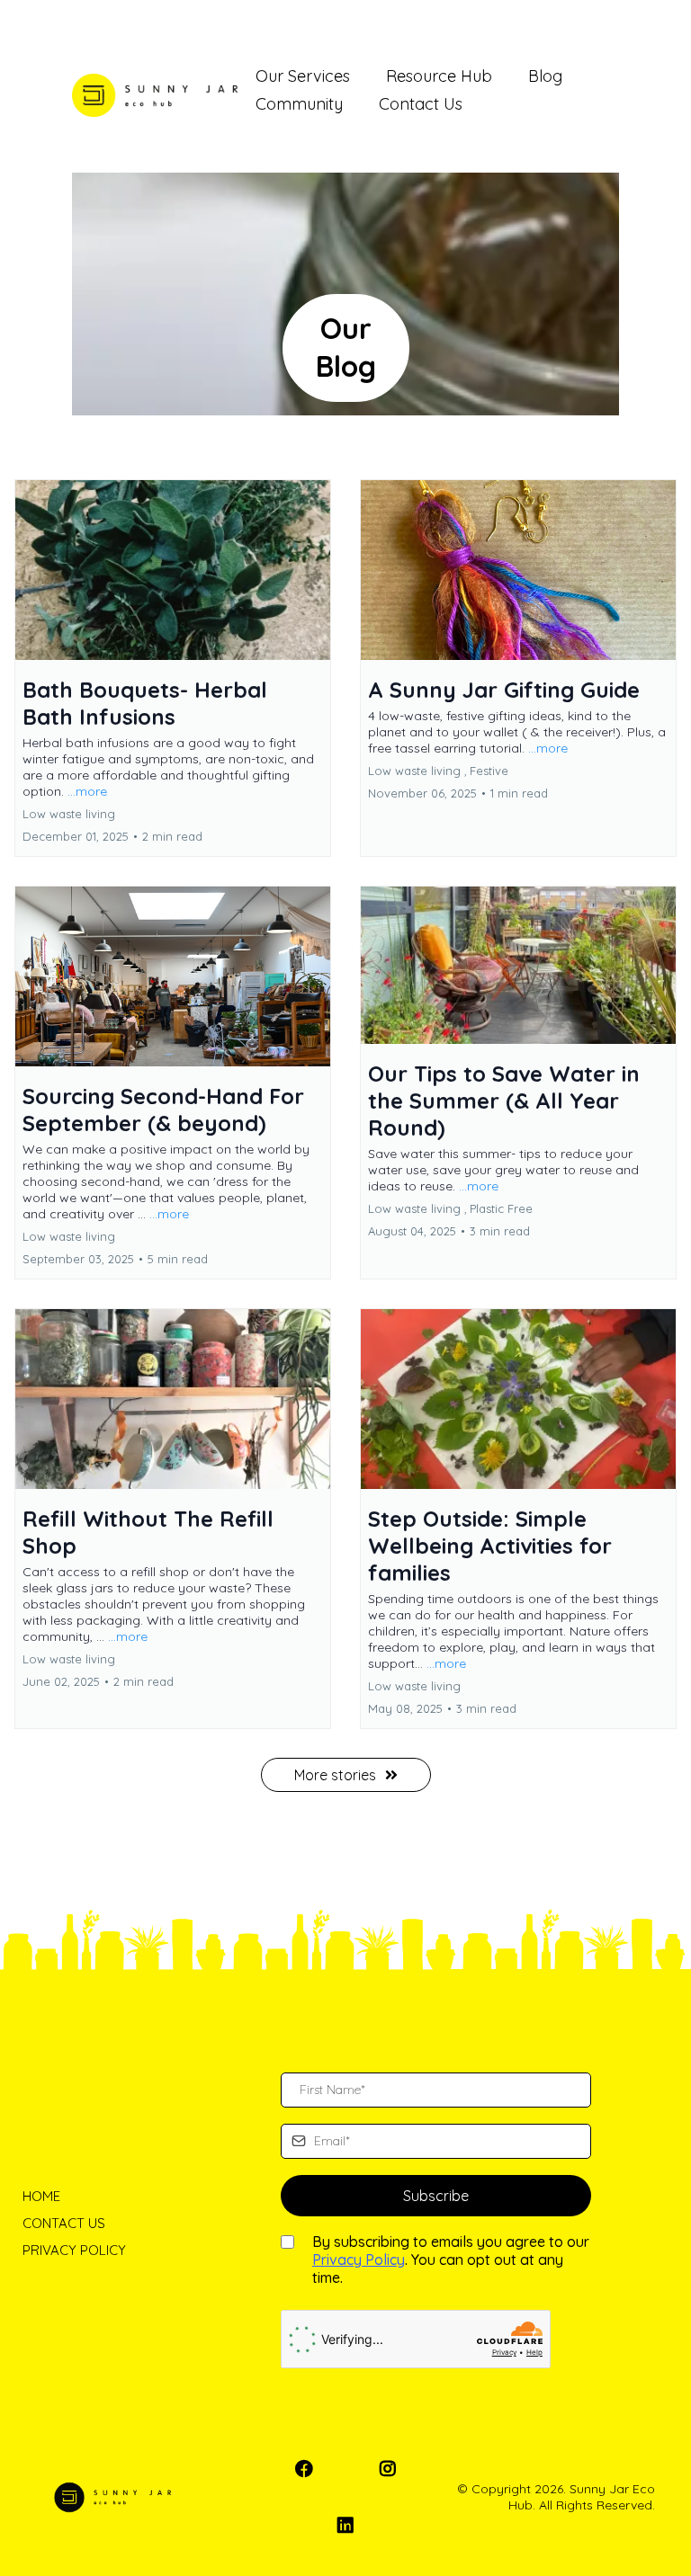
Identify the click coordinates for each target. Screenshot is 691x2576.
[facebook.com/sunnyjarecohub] (309, 2469)
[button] (173, 668)
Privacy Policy (359, 2260)
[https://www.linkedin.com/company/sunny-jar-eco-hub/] (350, 2525)
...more (87, 791)
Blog (545, 76)
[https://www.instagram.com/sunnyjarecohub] (392, 2469)
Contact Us (421, 104)
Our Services (303, 76)
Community (299, 104)
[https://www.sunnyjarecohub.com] (155, 95)
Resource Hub (439, 76)
